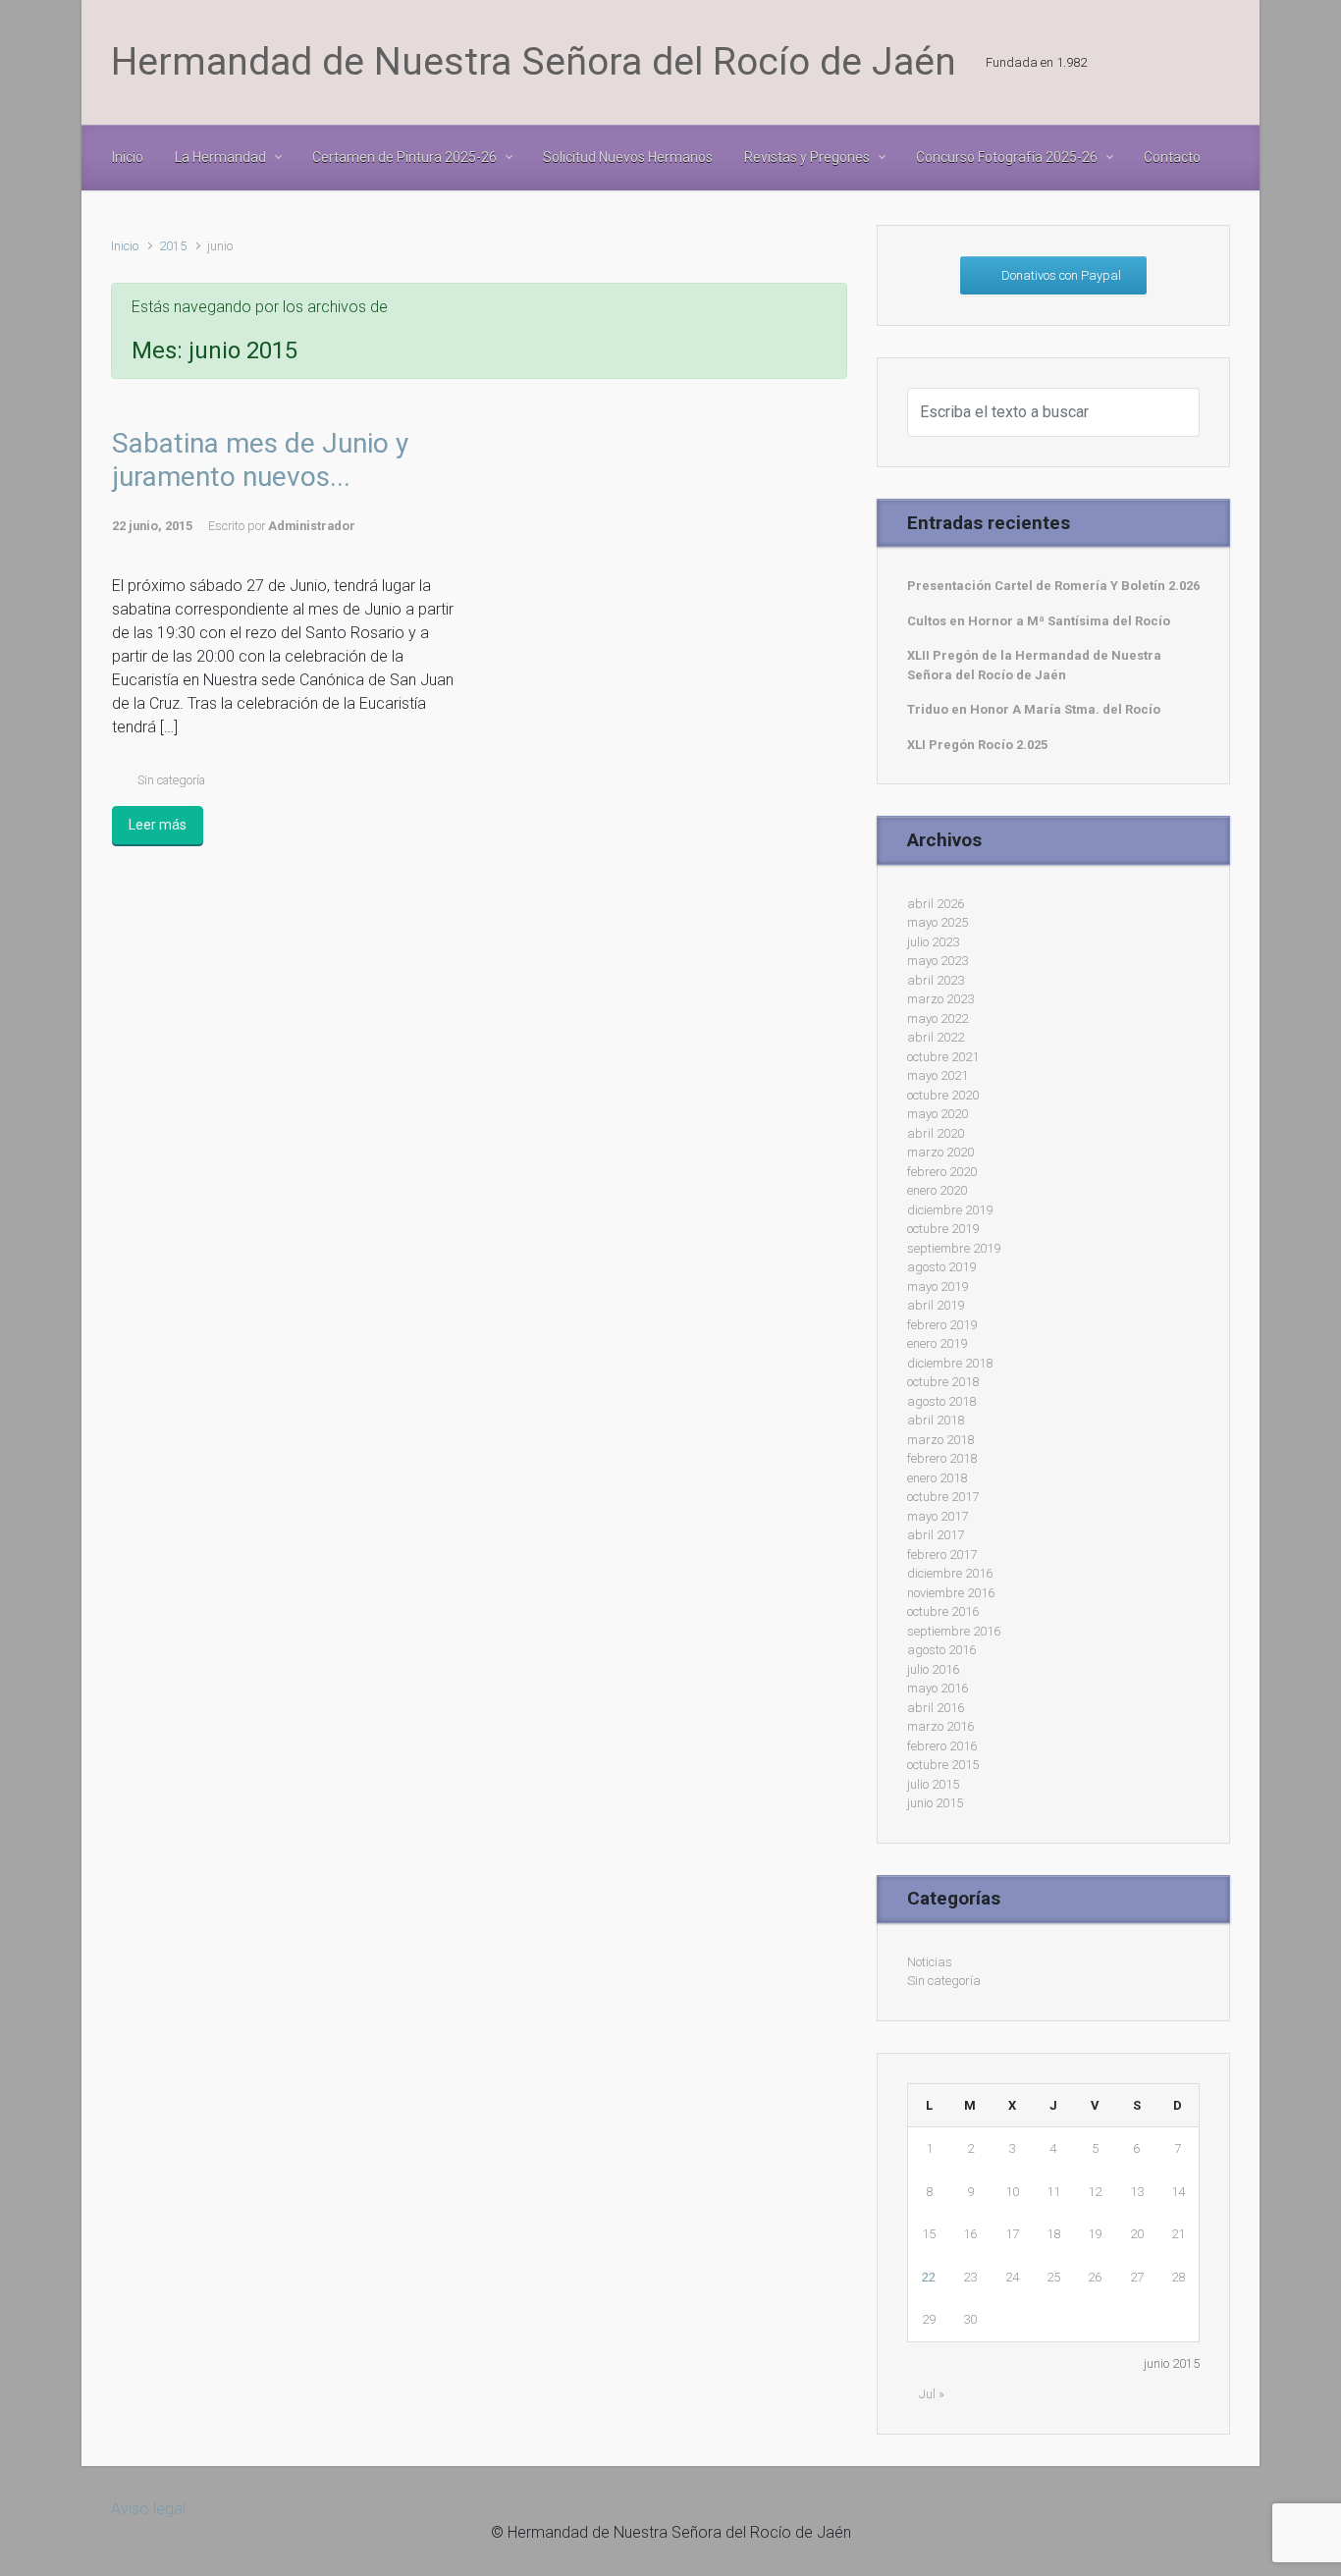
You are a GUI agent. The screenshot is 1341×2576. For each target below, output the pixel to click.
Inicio (125, 246)
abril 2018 (936, 1420)
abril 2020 (936, 1133)
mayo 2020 (938, 1114)
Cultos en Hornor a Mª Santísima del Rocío (1039, 621)
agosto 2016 (941, 1650)
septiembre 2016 (954, 1631)
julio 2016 (933, 1669)
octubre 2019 (943, 1229)
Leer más (158, 825)
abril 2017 (936, 1535)
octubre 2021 (943, 1057)
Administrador (312, 526)
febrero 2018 (942, 1458)
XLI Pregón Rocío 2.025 (977, 745)
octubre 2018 (943, 1382)
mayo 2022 (938, 1019)
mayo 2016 (938, 1688)
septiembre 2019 (954, 1248)
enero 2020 (937, 1190)
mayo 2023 (938, 961)
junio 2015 (935, 1803)
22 (929, 2277)
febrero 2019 (942, 1325)
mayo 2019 (938, 1287)
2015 (173, 246)
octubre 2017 (943, 1497)
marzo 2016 (940, 1726)
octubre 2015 (943, 1765)
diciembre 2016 (950, 1573)
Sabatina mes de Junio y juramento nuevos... (260, 460)
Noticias (930, 1962)
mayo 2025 (938, 922)
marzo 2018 (940, 1440)
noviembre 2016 (951, 1593)
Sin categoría (171, 780)
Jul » (932, 2394)
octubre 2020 (943, 1095)
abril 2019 (936, 1305)
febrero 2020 (942, 1172)
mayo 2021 (938, 1075)
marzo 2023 (940, 999)
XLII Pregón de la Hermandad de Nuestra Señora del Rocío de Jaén (1034, 665)
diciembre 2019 (950, 1210)
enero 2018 (937, 1478)
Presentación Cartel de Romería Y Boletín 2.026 (1053, 586)
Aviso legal (148, 2509)
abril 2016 (936, 1708)
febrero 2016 (942, 1746)
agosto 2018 (941, 1401)
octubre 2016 (943, 1611)
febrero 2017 (942, 1555)
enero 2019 (937, 1343)
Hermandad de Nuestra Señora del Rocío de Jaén (534, 62)
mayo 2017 (938, 1516)
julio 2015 (933, 1784)
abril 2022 (936, 1037)
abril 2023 (936, 980)
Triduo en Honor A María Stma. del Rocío (1034, 709)
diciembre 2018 (950, 1363)
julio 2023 (933, 942)
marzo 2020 (940, 1152)
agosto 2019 (941, 1267)
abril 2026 (936, 904)
